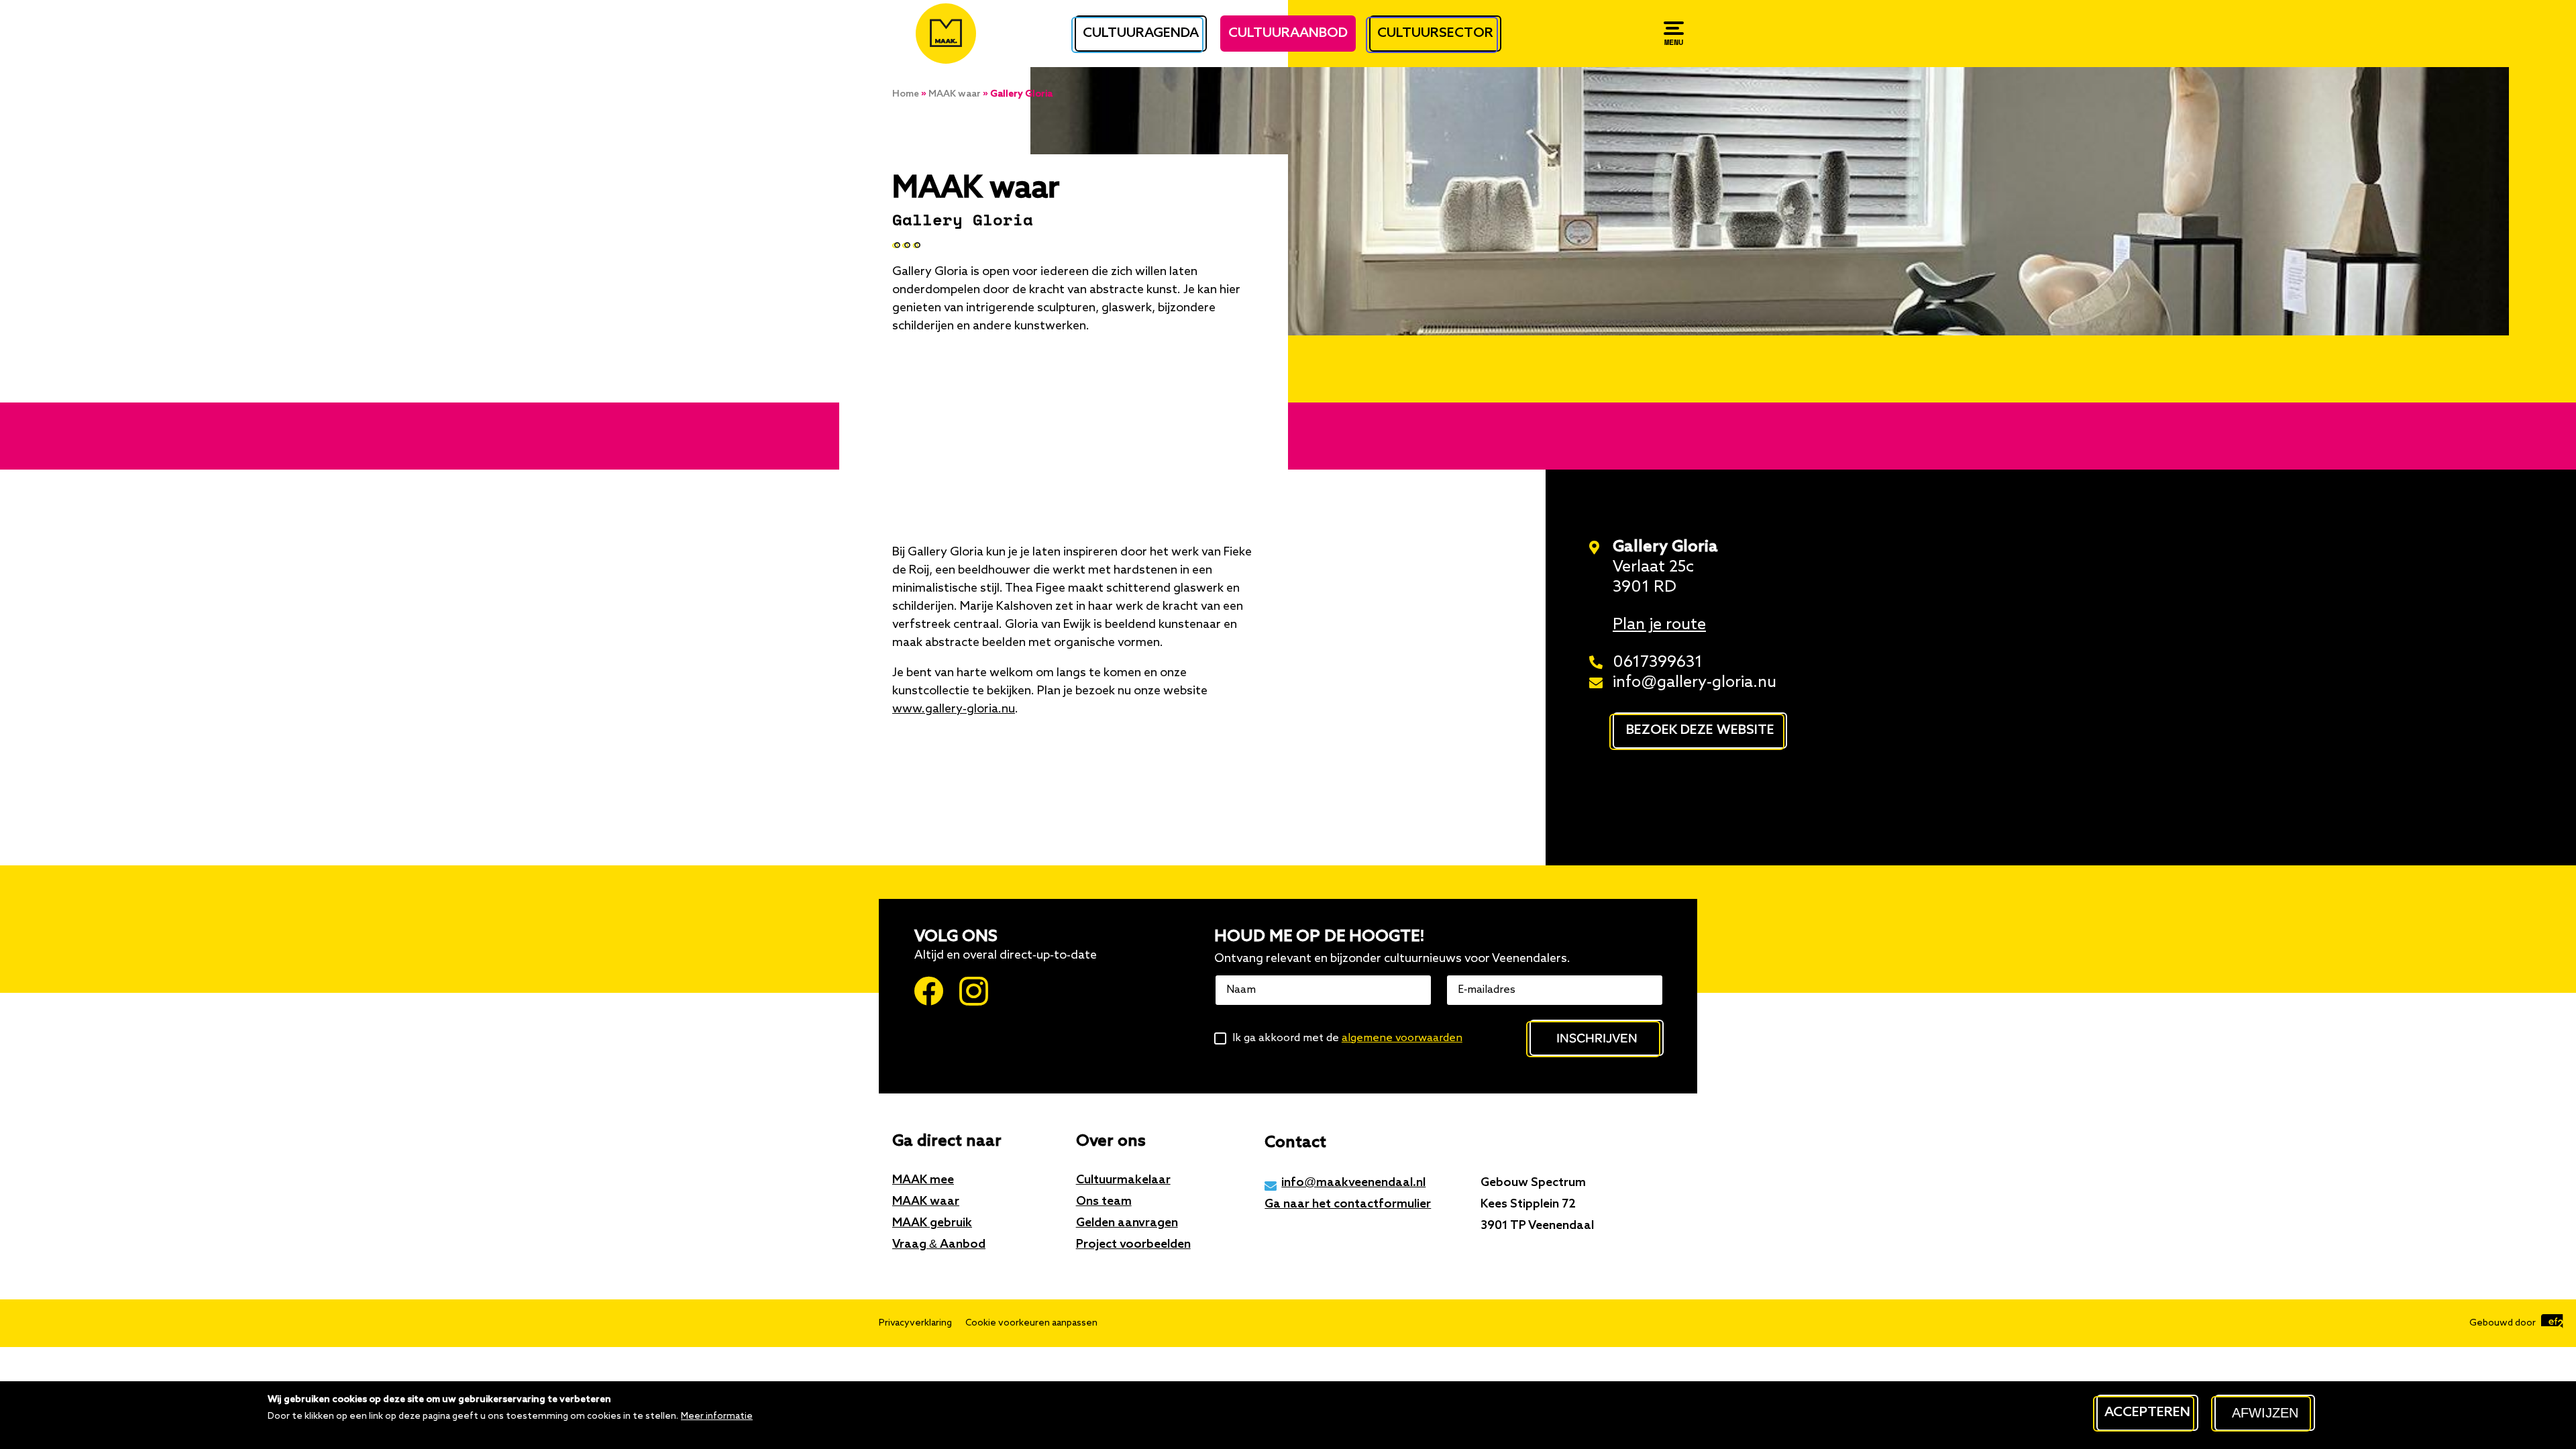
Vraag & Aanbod (939, 1244)
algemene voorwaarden (1402, 1038)
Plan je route (1659, 625)
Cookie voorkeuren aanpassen (1031, 1323)
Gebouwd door (2504, 1323)
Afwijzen (2265, 1413)
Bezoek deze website (1700, 731)
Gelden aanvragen (1127, 1223)
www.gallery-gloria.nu (954, 709)
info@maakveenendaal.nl (1353, 1183)
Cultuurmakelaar (1123, 1180)
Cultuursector (1435, 34)
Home (906, 94)
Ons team (1104, 1201)
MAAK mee (923, 1180)
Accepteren (2147, 1413)
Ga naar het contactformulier (1348, 1204)
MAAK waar (955, 94)
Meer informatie (717, 1416)
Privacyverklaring (915, 1323)
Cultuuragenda (1141, 34)
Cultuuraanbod (1288, 34)
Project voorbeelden (1133, 1244)
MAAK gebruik (932, 1223)
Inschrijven (1597, 1037)
